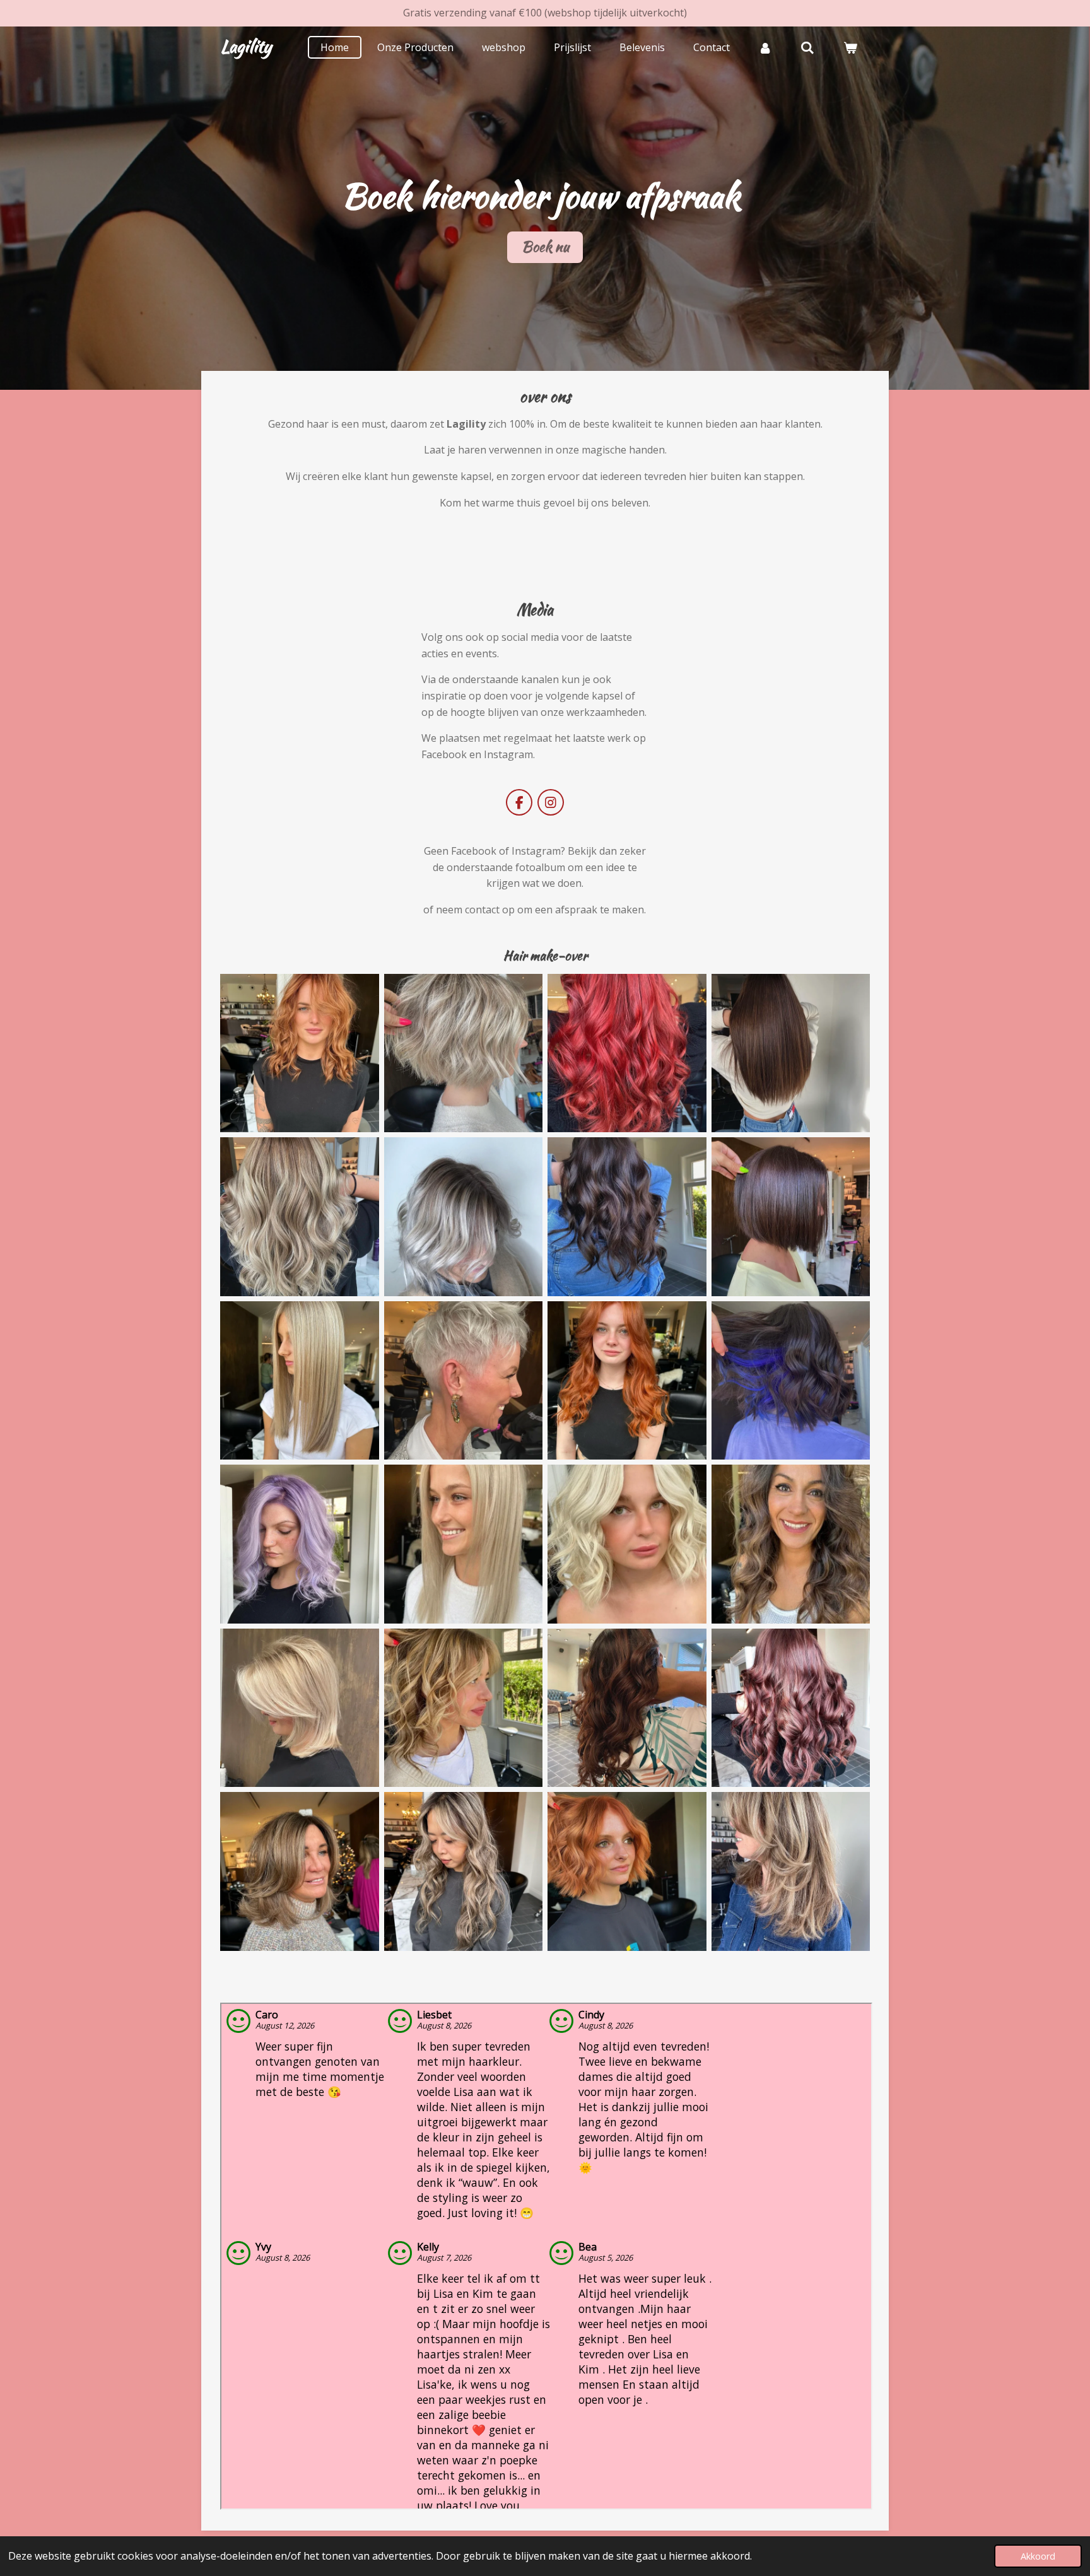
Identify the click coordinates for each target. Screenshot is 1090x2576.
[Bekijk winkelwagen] (850, 47)
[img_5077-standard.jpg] (464, 1871)
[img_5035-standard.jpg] (464, 1217)
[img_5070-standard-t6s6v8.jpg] (791, 1381)
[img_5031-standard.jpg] (791, 1053)
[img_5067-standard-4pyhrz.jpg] (300, 1053)
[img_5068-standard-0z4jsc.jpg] (627, 1381)
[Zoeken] (807, 47)
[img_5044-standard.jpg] (300, 1381)
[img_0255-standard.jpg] (791, 1544)
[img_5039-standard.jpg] (627, 1217)
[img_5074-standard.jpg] (791, 1708)
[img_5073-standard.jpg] (627, 1708)
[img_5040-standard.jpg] (791, 1217)
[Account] (765, 47)
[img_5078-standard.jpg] (627, 1871)
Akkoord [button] (1038, 2556)
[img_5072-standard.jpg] (627, 1053)
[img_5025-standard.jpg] (464, 1053)
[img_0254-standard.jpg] (627, 1544)
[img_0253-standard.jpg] (464, 1544)
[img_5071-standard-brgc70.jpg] (300, 1544)
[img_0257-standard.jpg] (464, 1708)
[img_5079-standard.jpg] (791, 1871)
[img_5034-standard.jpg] (300, 1217)
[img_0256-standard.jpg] (300, 1708)
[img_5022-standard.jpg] (464, 1381)
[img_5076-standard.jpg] (300, 1871)
